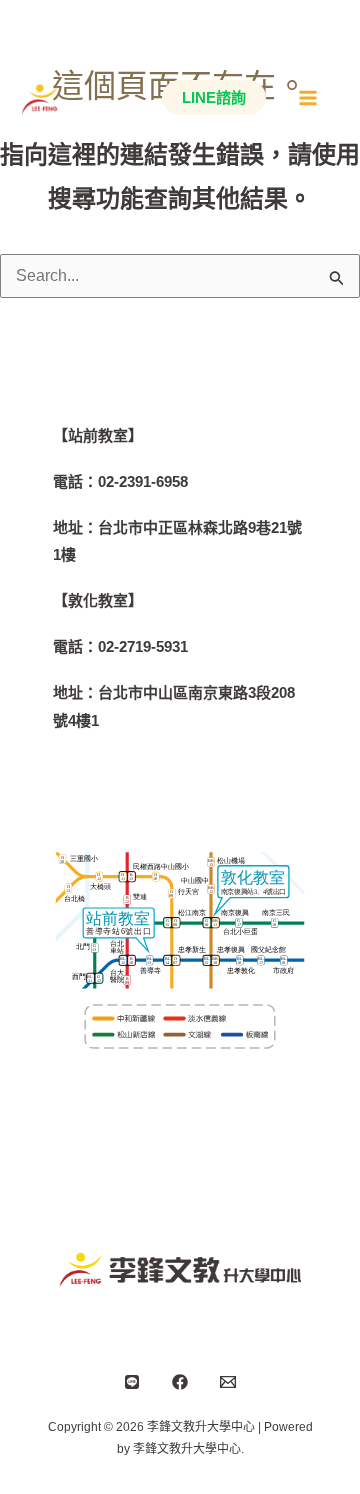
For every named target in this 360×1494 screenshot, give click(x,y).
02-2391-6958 (143, 481)
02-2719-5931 (143, 646)
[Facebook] (180, 1382)
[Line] (132, 1382)
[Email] (228, 1382)
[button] (209, 97)
